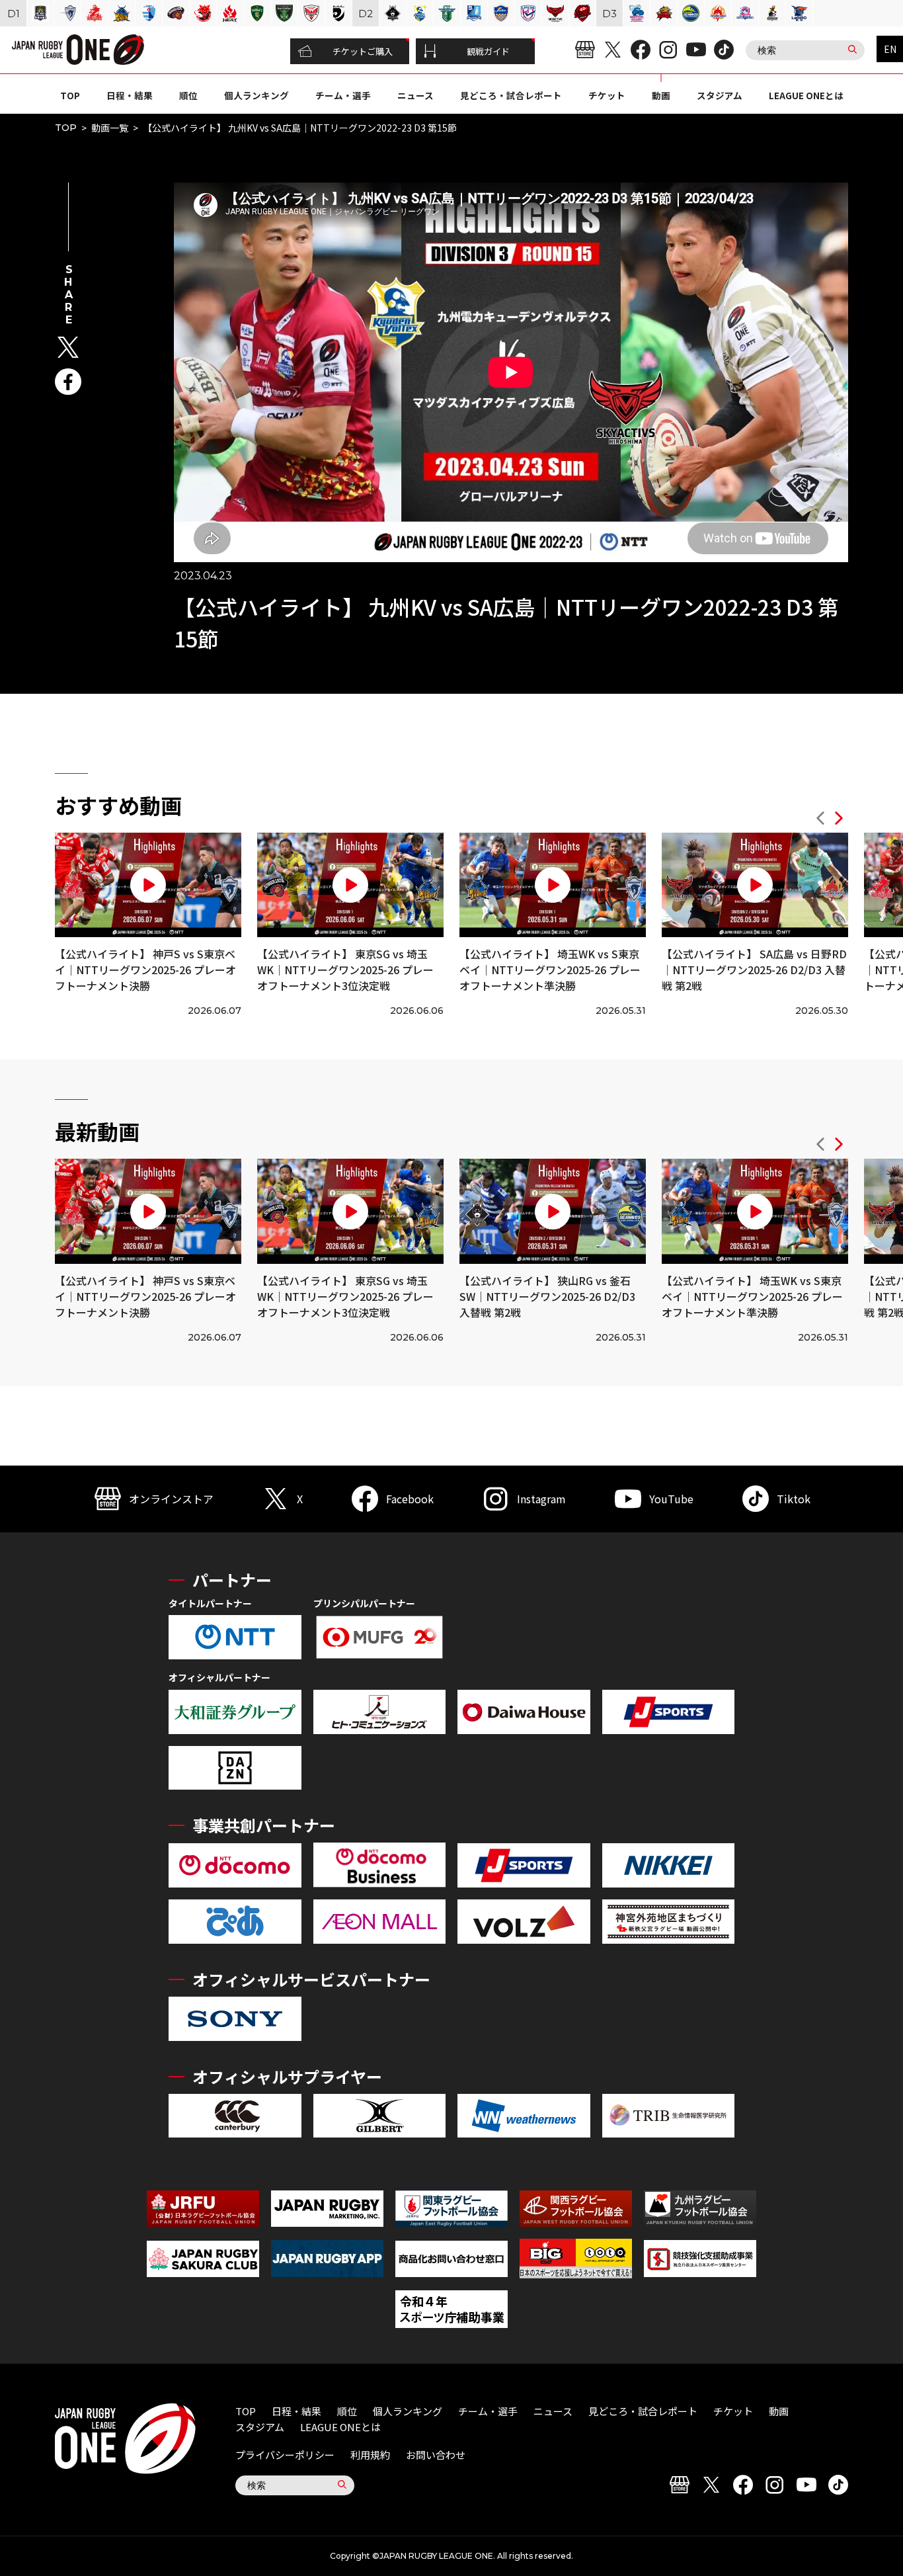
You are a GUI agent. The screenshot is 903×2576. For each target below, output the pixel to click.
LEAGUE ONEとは (806, 95)
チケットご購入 (363, 51)
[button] (820, 820)
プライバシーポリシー (285, 2455)
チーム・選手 (343, 95)
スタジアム (720, 95)
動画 (661, 95)
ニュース (415, 95)
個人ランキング (256, 95)
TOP (70, 95)
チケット (607, 95)
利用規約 (370, 2455)
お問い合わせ (436, 2455)
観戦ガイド (488, 51)
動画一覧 (110, 128)
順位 (188, 95)
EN (890, 49)
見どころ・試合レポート (511, 95)
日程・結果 (130, 95)
